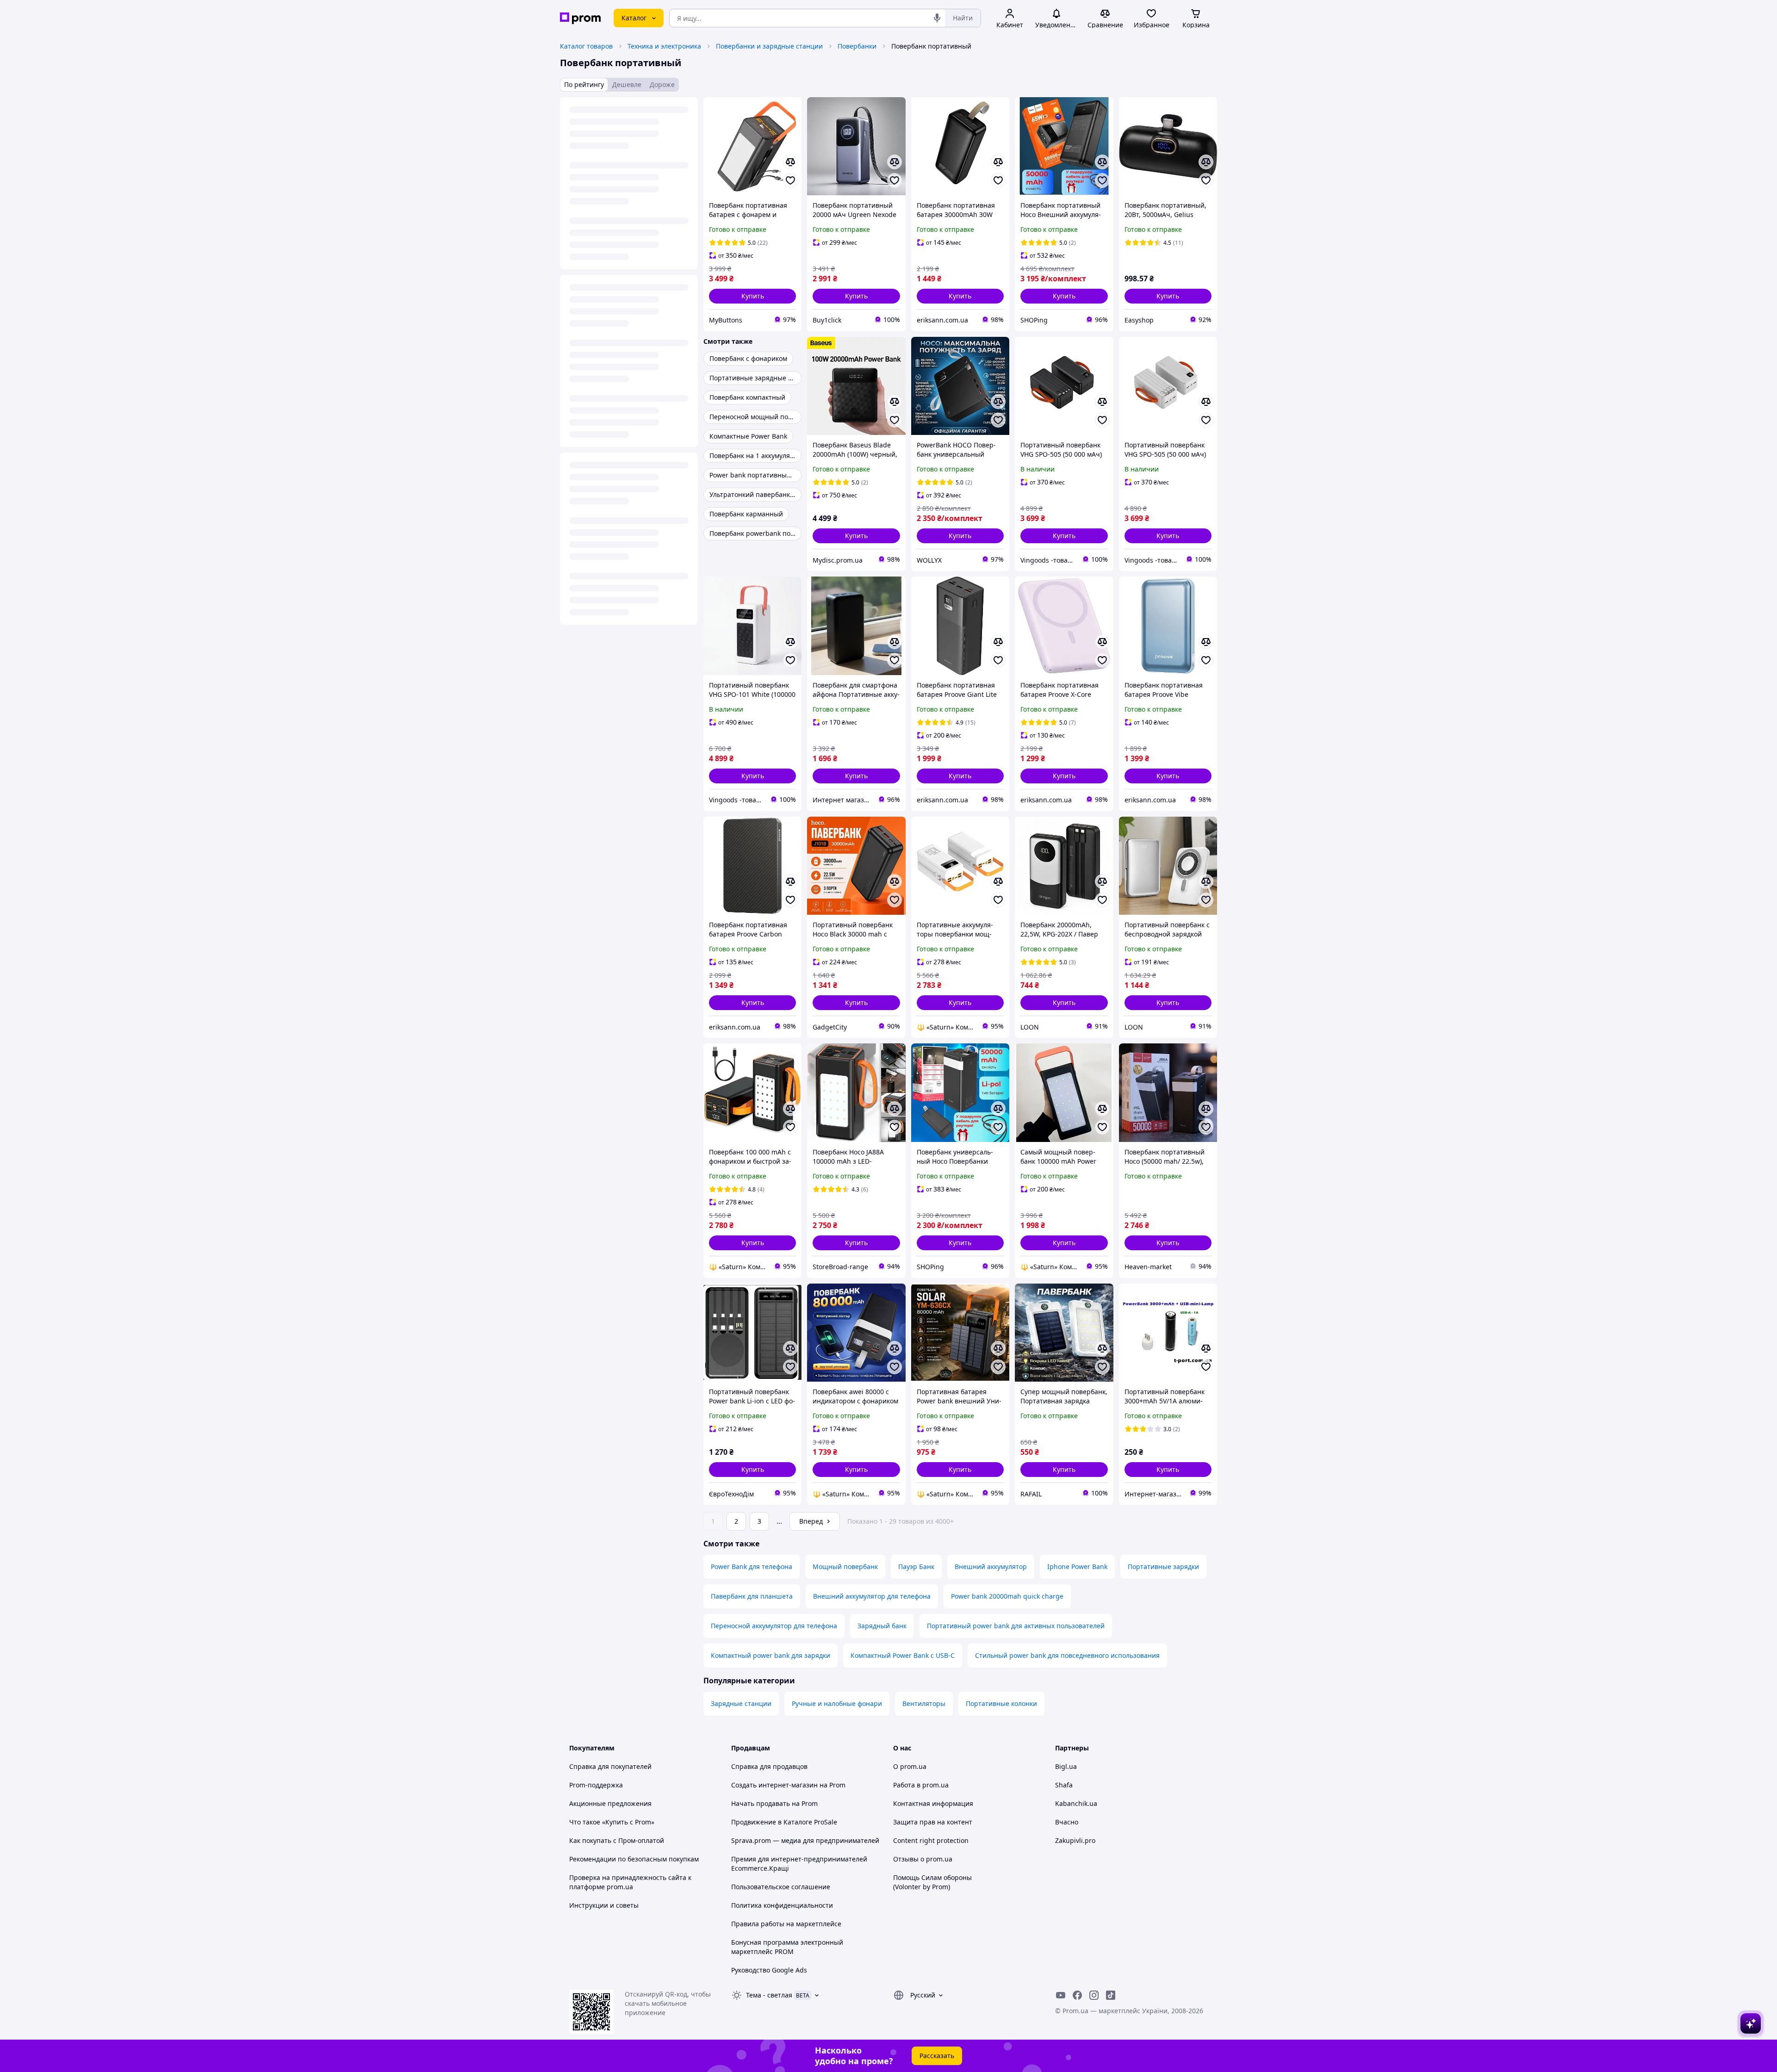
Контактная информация (933, 1803)
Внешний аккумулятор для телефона (872, 1596)
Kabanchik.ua (1076, 1803)
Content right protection (931, 1840)
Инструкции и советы (604, 1905)
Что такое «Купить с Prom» (612, 1822)
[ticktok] (1111, 1995)
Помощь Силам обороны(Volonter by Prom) (932, 1882)
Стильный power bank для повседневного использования (1067, 1655)
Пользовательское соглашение (781, 1887)
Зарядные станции (741, 1703)
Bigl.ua (1066, 1766)
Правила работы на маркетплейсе (786, 1924)
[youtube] (1061, 1995)
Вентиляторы (924, 1703)
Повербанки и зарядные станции (769, 46)
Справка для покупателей (610, 1766)
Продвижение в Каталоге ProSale (784, 1822)
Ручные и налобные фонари (837, 1703)
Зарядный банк (882, 1626)
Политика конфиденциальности (782, 1905)
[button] (752, 296)
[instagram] (1094, 1995)
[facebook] (1077, 1995)
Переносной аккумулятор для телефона (774, 1626)
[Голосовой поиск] (937, 18)
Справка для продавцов (769, 1766)
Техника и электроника (664, 46)
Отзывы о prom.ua (923, 1859)
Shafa (1064, 1785)
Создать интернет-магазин (774, 1785)
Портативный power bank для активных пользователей (1016, 1626)
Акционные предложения (610, 1803)
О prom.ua (910, 1766)
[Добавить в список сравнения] (790, 162)
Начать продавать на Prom (774, 1803)
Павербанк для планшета (752, 1596)
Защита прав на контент (933, 1822)
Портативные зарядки (1163, 1566)
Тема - (769, 1995)
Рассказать (937, 2056)
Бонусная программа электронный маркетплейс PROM (787, 1947)
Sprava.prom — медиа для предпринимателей (805, 1840)
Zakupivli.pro (1075, 1840)
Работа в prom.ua (921, 1785)
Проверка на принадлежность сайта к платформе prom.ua (630, 1882)
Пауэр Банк (916, 1566)
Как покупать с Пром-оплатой (617, 1840)
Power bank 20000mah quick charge (1007, 1596)
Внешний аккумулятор (991, 1566)
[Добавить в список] (790, 180)
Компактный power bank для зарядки (770, 1655)
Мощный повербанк (845, 1566)
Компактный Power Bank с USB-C (903, 1655)
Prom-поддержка (596, 1785)
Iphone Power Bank (1077, 1566)
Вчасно (1067, 1822)
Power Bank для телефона (752, 1566)
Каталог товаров (586, 46)
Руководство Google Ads (769, 1970)
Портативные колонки (1001, 1703)
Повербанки (857, 46)
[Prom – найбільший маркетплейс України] (580, 18)
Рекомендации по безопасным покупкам (634, 1859)
